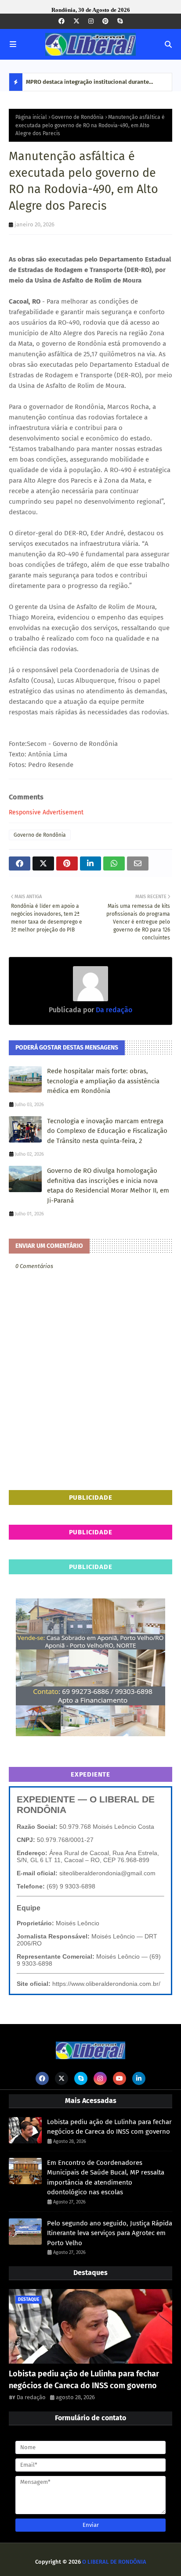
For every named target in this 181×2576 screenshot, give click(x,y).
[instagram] (91, 21)
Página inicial (31, 117)
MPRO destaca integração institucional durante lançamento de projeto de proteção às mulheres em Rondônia (93, 85)
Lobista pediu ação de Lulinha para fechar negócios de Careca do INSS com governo (109, 2127)
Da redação (113, 1010)
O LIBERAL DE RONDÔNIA (114, 2562)
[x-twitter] (76, 21)
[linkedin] (139, 2078)
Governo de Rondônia (78, 117)
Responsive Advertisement (46, 812)
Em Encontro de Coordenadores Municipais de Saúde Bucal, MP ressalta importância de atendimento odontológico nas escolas (106, 2178)
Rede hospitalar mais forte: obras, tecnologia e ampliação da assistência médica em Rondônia (103, 1081)
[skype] (120, 21)
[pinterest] (105, 21)
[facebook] (62, 21)
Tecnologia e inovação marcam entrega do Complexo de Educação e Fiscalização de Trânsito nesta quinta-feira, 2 (107, 1131)
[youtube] (119, 2078)
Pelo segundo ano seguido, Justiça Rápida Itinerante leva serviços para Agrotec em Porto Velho (110, 2233)
